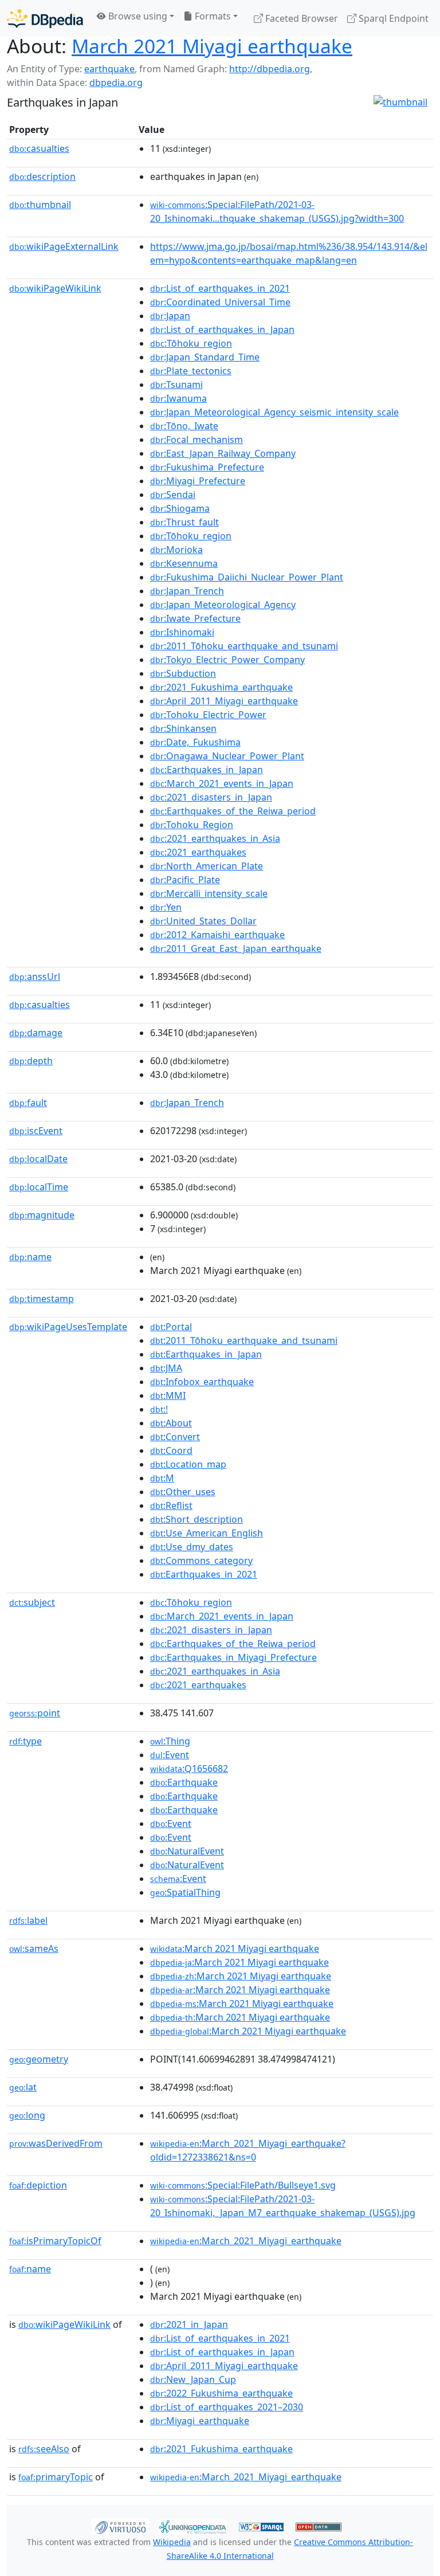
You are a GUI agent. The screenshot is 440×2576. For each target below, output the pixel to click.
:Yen (166, 907)
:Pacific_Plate (185, 880)
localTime (39, 1187)
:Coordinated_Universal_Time (220, 302)
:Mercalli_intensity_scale (209, 893)
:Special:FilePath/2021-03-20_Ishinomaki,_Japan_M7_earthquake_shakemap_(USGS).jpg (283, 2206)
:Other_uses (183, 1492)
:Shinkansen (183, 728)
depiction (38, 2185)
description (42, 177)
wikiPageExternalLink (64, 246)
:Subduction (183, 673)
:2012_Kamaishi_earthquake (217, 935)
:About (171, 1423)
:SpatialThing (185, 1892)
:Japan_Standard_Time (205, 357)
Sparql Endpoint (392, 18)
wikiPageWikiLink (55, 288)
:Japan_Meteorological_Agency (223, 605)
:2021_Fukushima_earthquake (221, 687)
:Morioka (176, 550)
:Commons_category (201, 1561)
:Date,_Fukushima (195, 742)
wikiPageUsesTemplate (68, 1327)
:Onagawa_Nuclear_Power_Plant (227, 756)
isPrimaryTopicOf (55, 2241)
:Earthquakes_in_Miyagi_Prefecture (233, 1657)
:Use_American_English (207, 1533)
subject (32, 1602)
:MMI (168, 1395)
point (35, 1713)
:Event (170, 1755)
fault (28, 1103)
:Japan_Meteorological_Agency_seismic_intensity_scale (274, 412)
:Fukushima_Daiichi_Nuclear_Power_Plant (247, 577)
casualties (39, 148)
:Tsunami (176, 385)
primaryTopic (56, 2477)
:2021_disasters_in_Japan (211, 797)
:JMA (166, 1368)
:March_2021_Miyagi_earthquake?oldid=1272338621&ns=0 (248, 2150)
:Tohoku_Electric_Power (208, 715)
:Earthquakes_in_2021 (204, 1574)
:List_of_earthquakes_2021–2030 (227, 2407)
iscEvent (36, 1131)
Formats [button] (212, 16)
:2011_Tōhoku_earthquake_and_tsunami (244, 646)
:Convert (175, 1437)
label (28, 1920)
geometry (39, 2059)
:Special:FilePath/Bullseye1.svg (243, 2185)
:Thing (170, 1741)
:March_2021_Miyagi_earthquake (246, 2241)
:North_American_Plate (207, 866)
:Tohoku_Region (192, 825)
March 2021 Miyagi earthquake (212, 46)
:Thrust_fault (184, 522)
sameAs (34, 1948)
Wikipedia (172, 2542)
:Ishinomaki (182, 632)
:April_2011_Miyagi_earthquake (224, 701)
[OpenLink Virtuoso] (120, 2526)
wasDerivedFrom (56, 2143)
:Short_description (197, 1519)
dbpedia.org (116, 83)
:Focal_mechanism (197, 440)
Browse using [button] (137, 16)
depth (31, 1061)
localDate (38, 1159)
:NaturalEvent (187, 1851)
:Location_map (188, 1464)
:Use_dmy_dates (192, 1547)
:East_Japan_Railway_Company (223, 453)
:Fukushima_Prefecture (207, 467)
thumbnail (40, 205)
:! (159, 1409)
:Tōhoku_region (191, 343)
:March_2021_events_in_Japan (222, 783)
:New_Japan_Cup (193, 2379)
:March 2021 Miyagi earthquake (235, 1948)
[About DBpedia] (45, 18)
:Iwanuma (178, 398)
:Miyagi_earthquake (200, 2421)
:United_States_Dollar (203, 921)
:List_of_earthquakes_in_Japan (222, 330)
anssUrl (35, 977)
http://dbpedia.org (270, 69)
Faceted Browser (300, 18)
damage (36, 1033)
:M (162, 1478)
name (30, 1257)
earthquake (109, 69)
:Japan (170, 316)
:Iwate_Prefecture (195, 618)
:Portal (171, 1327)
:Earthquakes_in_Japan (207, 770)
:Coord (171, 1450)
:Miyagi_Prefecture (198, 481)
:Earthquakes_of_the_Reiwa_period (233, 811)
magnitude (42, 1215)
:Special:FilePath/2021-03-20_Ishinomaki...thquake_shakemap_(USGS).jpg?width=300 (277, 211)
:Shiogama (180, 508)
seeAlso (44, 2449)
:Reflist (171, 1505)
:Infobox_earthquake (202, 1382)
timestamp (42, 1299)
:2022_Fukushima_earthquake (221, 2393)
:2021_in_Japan (189, 2324)
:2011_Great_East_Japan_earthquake (236, 948)
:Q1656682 (189, 1769)
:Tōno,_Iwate (184, 426)
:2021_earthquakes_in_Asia (215, 838)
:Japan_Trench (187, 591)
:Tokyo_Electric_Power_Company (227, 660)
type (25, 1741)
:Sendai (173, 495)
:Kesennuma (184, 563)
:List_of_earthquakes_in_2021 (220, 288)
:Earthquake (184, 1782)
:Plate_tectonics (191, 371)
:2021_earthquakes (198, 852)
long (27, 2115)
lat (23, 2087)
